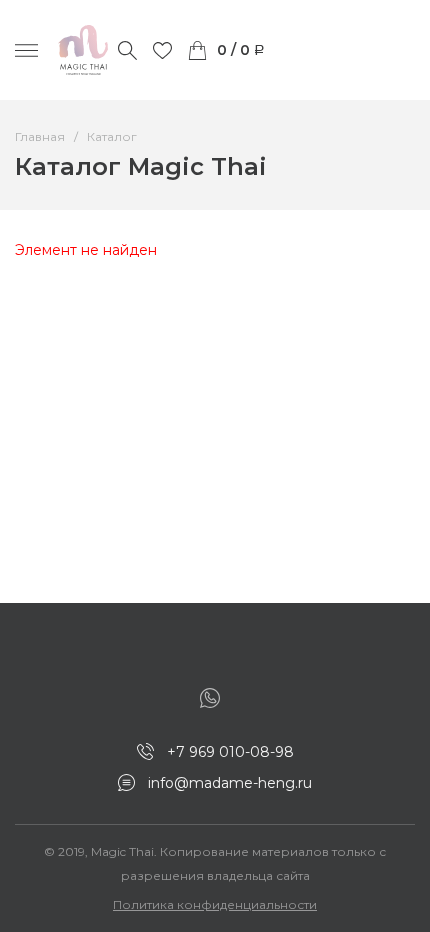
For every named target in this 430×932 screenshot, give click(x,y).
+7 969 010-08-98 (230, 752)
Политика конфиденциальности (215, 904)
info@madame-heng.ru (230, 783)
